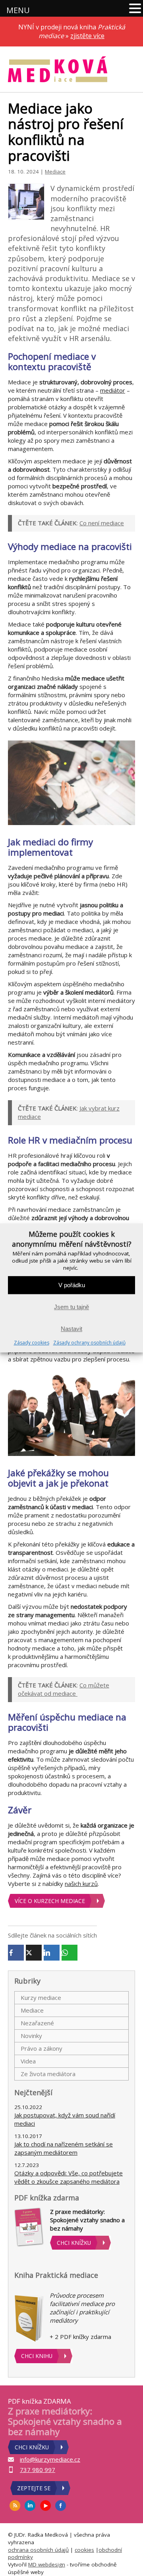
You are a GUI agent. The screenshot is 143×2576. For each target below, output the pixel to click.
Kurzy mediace (41, 1998)
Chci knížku (74, 2243)
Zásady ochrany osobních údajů (89, 1343)
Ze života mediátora (48, 2074)
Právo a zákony (42, 2048)
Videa (28, 2061)
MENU (18, 10)
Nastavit (71, 1329)
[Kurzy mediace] (58, 69)
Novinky (31, 2036)
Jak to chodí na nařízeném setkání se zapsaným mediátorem (64, 2148)
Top (134, 2565)
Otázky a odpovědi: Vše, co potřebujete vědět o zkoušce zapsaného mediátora (69, 2177)
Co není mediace (102, 523)
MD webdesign (47, 2564)
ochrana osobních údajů (38, 2550)
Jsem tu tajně (71, 1307)
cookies (84, 2550)
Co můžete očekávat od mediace (64, 1689)
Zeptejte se (34, 2488)
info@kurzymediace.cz (50, 2459)
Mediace (55, 172)
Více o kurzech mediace (50, 1901)
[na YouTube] (46, 2506)
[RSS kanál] (15, 2506)
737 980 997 (38, 2470)
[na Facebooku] (61, 2506)
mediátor (113, 390)
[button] (135, 9)
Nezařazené (37, 2023)
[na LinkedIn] (30, 2506)
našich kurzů (81, 1884)
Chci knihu (37, 2356)
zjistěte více (87, 36)
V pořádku (72, 1285)
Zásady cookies (32, 1343)
